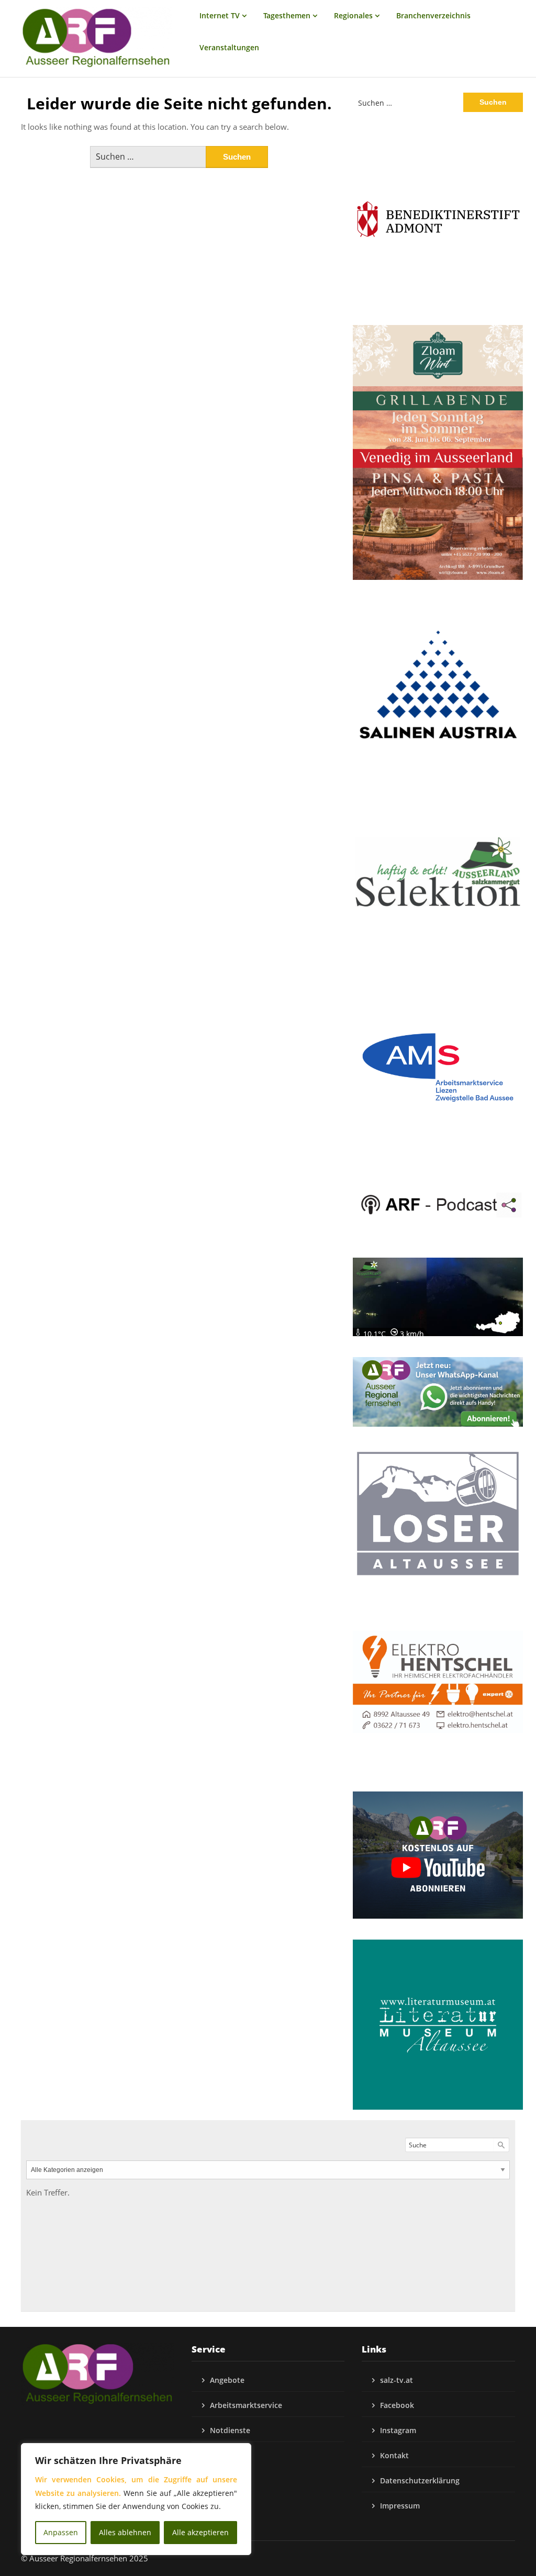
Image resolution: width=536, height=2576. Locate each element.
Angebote (227, 2380)
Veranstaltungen (229, 47)
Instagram (398, 2430)
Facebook (397, 2405)
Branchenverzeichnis (433, 15)
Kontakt (394, 2455)
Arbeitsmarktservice (246, 2405)
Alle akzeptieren (200, 2532)
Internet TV (220, 15)
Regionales (353, 15)
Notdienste (230, 2430)
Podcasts (226, 2455)
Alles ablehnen (125, 2532)
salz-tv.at (397, 2380)
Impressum (400, 2506)
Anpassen (61, 2532)
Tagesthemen (287, 15)
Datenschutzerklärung (420, 2480)
